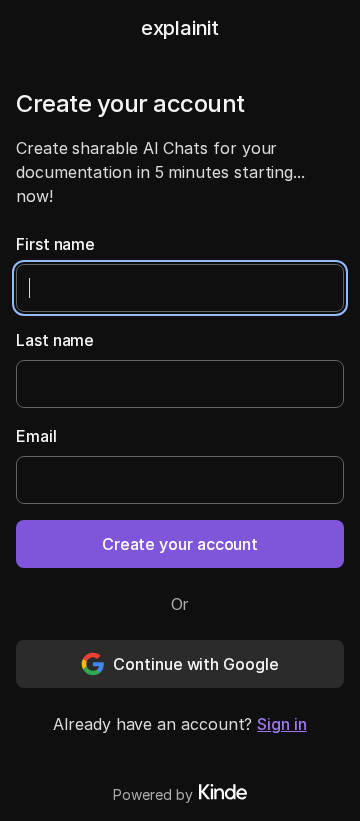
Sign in (281, 724)
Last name (55, 340)
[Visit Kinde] (223, 792)
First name (55, 244)
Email (36, 436)
